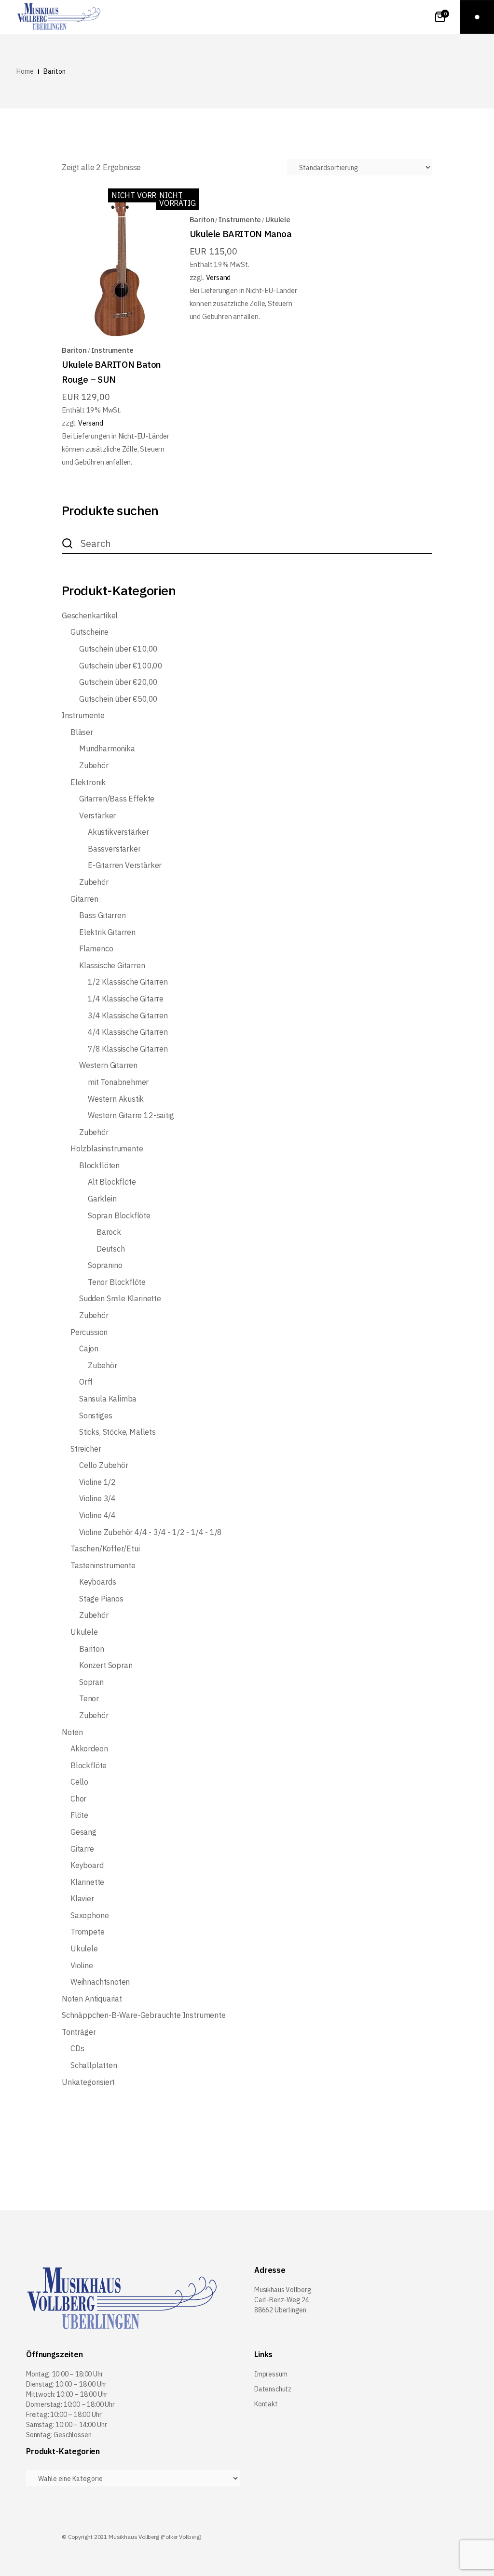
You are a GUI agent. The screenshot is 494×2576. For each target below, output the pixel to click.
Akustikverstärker (118, 832)
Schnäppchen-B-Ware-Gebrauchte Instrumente (144, 2015)
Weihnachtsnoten (100, 1982)
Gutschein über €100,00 (121, 666)
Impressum (271, 2374)
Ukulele (278, 220)
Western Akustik (116, 1099)
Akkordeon (89, 1749)
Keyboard (87, 1865)
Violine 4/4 (97, 1515)
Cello (79, 1782)
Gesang (83, 1832)
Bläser (82, 732)
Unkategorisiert (88, 2082)
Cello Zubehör (104, 1465)
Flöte (79, 1815)
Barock (109, 1232)
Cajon (89, 1349)
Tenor (89, 1699)
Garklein (102, 1199)
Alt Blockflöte (112, 1182)
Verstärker (97, 816)
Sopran (91, 1682)
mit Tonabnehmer (118, 1082)
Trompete (88, 1932)
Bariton (74, 350)
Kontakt (266, 2404)
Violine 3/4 (97, 1499)
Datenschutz (273, 2389)
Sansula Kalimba (108, 1399)
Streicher (86, 1449)
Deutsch (111, 1249)
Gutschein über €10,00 (118, 649)
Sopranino (105, 1265)
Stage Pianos (101, 1599)
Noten (72, 1732)
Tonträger (79, 2032)
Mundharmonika (107, 749)
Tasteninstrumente (103, 1566)
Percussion (89, 1332)
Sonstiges (96, 1416)
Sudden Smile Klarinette (120, 1299)
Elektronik (88, 782)
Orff (86, 1382)
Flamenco (96, 949)
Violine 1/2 (97, 1482)
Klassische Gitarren (112, 966)
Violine (82, 1966)
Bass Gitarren (103, 915)
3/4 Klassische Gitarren (128, 1016)
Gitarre (82, 1849)
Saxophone (89, 1915)
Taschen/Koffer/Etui (105, 1549)
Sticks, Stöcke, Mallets (117, 1432)
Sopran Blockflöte (119, 1216)
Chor (78, 1799)
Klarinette (87, 1882)
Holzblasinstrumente (107, 1149)
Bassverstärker (114, 849)
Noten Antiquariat (92, 1999)
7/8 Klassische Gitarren (128, 1049)
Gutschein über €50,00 (118, 699)
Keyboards (97, 1582)
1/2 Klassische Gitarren (128, 982)
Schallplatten (94, 2065)
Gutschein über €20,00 (118, 682)
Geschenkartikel (90, 616)
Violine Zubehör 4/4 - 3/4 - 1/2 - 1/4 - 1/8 (151, 1532)
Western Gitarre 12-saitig (131, 1115)
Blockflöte (89, 1766)
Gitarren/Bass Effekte (117, 799)
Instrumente (112, 350)
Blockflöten (99, 1166)
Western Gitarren (108, 1065)
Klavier (82, 1899)
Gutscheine (89, 632)
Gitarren (84, 899)
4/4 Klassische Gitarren (128, 1032)
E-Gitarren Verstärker (125, 865)
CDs (77, 2049)
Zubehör (94, 766)
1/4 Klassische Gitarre (126, 999)
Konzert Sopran (106, 1665)
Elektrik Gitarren (107, 932)
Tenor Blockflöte (117, 1282)
